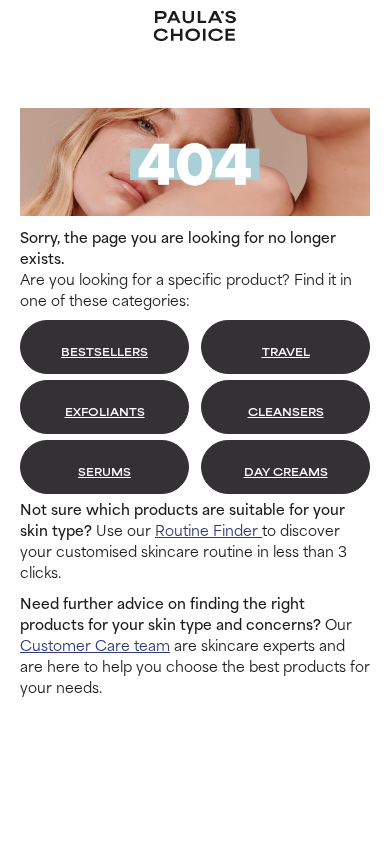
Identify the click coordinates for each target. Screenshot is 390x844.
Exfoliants (105, 411)
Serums (104, 471)
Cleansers (286, 411)
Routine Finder (208, 529)
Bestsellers (104, 351)
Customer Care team (95, 644)
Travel (286, 351)
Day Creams (286, 471)
